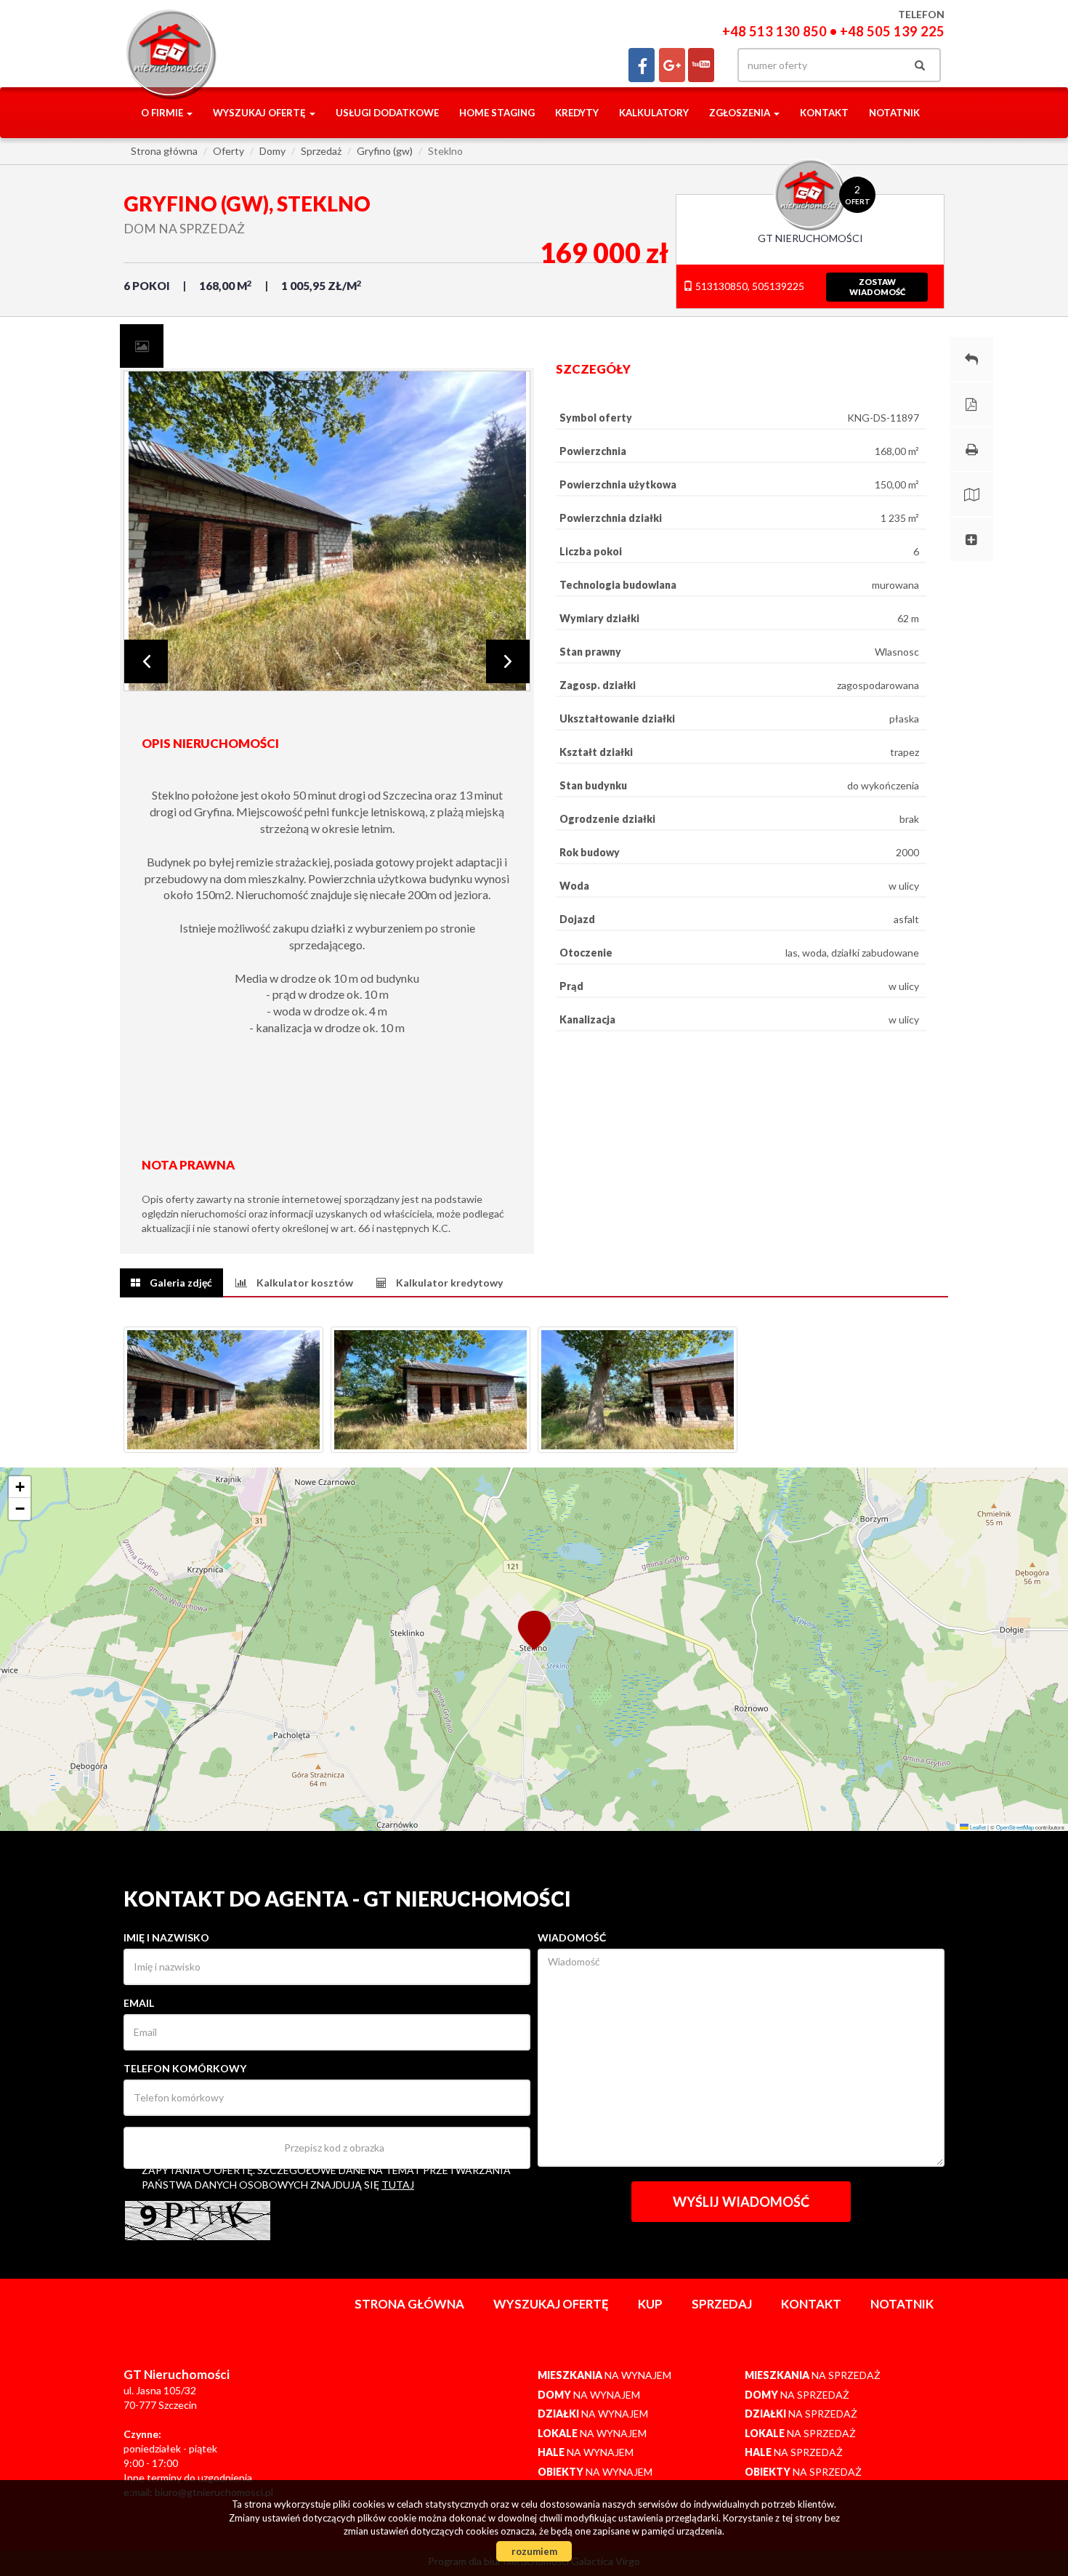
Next (508, 661)
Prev (146, 661)
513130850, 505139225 (749, 286)
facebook (642, 65)
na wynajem (604, 2375)
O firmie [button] (163, 113)
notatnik (894, 113)
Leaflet (977, 1827)
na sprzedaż (813, 2375)
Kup (650, 2304)
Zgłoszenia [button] (741, 113)
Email (139, 2003)
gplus (672, 65)
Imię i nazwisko (166, 1937)
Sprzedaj (722, 2304)
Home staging (497, 113)
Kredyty (577, 113)
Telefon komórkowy (185, 2068)
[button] (534, 1629)
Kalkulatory (654, 113)
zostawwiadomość (877, 287)
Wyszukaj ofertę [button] (260, 113)
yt (701, 65)
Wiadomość (572, 1937)
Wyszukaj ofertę (551, 2304)
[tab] (142, 346)
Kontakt (824, 113)
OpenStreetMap (1015, 1827)
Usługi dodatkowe (387, 113)
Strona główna (409, 2304)
